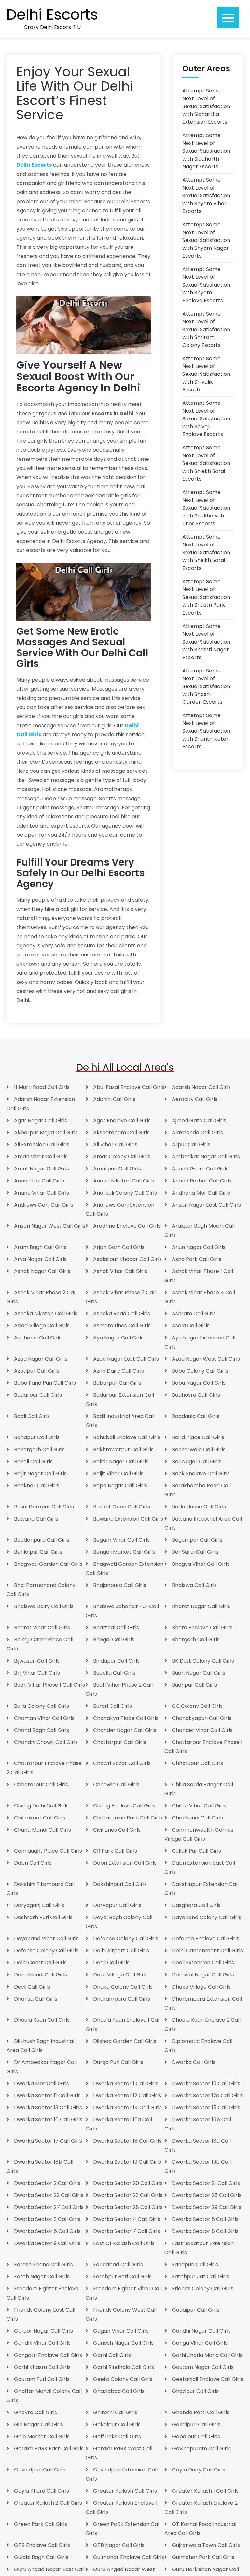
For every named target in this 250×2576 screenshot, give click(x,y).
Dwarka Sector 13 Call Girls (48, 2108)
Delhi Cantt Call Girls (40, 1963)
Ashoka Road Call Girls (122, 1314)
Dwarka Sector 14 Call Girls (127, 2108)
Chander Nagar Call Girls (125, 1730)
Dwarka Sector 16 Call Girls (48, 2120)
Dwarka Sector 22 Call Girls (49, 2195)
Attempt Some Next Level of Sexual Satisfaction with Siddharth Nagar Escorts (206, 151)
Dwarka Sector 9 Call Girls (47, 2243)
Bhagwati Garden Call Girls (48, 1564)
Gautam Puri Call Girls (42, 2379)
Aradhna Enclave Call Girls (127, 1226)
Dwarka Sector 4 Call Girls (127, 2219)
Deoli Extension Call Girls (203, 1963)
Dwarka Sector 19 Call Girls (127, 2162)
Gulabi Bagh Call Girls (41, 2557)
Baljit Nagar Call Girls (40, 1473)
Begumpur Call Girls (197, 1540)
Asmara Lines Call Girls (122, 1326)
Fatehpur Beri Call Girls (122, 2277)
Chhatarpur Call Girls (41, 1784)
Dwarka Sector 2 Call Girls (47, 2183)
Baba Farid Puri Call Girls (45, 1383)
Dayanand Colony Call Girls (207, 1917)
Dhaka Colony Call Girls (123, 1987)
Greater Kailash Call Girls (125, 2491)
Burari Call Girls (112, 1706)
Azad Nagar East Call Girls (126, 1359)
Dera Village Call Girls (120, 1975)
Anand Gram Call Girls (200, 1169)
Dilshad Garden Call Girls (125, 2041)
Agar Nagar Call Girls (41, 1120)
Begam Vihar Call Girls (121, 1540)
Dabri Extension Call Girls (125, 1863)
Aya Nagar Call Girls (118, 1338)
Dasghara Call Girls (196, 1905)
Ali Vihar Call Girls (115, 1145)
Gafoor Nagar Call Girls (43, 2331)
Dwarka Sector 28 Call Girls (128, 2207)
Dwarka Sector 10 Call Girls (206, 2083)
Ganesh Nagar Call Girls (123, 2343)
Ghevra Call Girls (35, 2412)
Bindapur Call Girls (116, 1661)
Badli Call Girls (32, 1416)
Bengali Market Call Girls (124, 1552)
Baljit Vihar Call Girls (118, 1473)
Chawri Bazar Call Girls (122, 1763)
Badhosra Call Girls (196, 1395)
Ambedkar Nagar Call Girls (206, 1157)
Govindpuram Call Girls (201, 2449)
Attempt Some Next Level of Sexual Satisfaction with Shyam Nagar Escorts (206, 240)
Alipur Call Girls (191, 1145)
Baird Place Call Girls (198, 1437)
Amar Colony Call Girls (122, 1157)
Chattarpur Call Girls (120, 1742)
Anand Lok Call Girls (39, 1181)
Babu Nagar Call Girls (199, 1383)
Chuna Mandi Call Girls (42, 1830)
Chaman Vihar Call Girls (44, 1718)
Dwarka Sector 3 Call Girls (47, 2219)
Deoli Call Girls (111, 1963)
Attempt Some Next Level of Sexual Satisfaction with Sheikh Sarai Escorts (206, 552)
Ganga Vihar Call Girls (200, 2343)
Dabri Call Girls (33, 1863)
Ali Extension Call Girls (42, 1145)
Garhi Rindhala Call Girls (124, 2367)
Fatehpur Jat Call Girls (201, 2277)
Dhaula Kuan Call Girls (42, 2020)
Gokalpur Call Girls (117, 2424)
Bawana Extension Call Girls (128, 1519)
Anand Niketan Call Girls (124, 1181)
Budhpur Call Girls (194, 1685)
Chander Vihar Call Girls (202, 1730)
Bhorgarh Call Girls (196, 1640)
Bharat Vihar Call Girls (42, 1628)
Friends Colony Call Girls (203, 2289)
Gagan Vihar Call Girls (121, 2331)
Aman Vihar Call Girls (41, 1157)
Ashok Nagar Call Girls (42, 1271)
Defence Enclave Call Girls (206, 1939)
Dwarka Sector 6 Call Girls (47, 2231)
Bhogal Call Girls (114, 1640)
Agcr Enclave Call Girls (122, 1120)
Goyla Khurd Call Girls (42, 2491)
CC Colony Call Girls (197, 1706)
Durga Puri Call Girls (118, 2062)
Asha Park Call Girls (197, 1259)
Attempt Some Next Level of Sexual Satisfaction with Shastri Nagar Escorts (206, 642)
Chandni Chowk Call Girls (46, 1742)
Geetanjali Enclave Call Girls (208, 2379)
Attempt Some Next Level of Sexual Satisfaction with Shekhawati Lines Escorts (206, 508)
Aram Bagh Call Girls (40, 1247)
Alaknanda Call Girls (197, 1132)
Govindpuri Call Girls (40, 2470)
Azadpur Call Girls (37, 1371)
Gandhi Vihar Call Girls (42, 2343)
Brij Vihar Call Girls (37, 1673)
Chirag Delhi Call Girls (41, 1806)
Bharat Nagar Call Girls (201, 1606)
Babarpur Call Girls (117, 1383)
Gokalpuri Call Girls (196, 2424)
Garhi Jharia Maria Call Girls (207, 2355)
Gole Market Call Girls (42, 2436)
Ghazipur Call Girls (195, 2391)
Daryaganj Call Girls (39, 1905)
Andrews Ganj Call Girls (44, 1205)
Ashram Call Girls (194, 1314)
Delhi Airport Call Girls (121, 1951)
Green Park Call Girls (41, 2524)
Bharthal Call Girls (116, 1628)
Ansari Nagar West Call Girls (50, 1226)
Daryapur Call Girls (117, 1905)
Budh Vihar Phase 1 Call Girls (49, 1685)
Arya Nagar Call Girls (40, 1259)
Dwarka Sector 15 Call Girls (206, 2108)
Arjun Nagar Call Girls (199, 1247)
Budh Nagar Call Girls (199, 1673)
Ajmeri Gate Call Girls (199, 1120)
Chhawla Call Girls (116, 1784)
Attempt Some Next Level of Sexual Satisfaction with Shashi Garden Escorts (206, 686)
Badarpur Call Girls (38, 1395)
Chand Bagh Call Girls (42, 1730)
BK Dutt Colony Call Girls (203, 1661)
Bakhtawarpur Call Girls (123, 1449)
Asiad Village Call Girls (42, 1326)
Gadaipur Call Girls (196, 2310)
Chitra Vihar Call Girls (199, 1806)
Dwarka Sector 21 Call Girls (206, 2183)
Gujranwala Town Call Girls (206, 2545)
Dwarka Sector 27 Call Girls (49, 2207)
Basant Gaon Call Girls (122, 1507)
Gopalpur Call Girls (196, 2436)
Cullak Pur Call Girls (196, 1851)
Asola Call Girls (191, 1326)
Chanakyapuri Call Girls (202, 1718)
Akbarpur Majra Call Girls (46, 1132)
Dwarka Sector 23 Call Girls (128, 2195)
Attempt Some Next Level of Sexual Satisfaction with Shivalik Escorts (206, 374)
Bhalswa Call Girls (194, 1585)
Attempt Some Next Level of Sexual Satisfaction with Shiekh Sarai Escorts (206, 463)
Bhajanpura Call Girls (120, 1585)
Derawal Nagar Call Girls (203, 1975)
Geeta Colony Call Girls (123, 2379)
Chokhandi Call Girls (197, 1818)
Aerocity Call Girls (195, 1099)
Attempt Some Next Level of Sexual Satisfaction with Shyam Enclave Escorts (206, 285)
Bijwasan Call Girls (37, 1661)
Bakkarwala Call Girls (199, 1449)
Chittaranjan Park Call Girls (128, 1818)
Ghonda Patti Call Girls (201, 2412)
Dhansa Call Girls (36, 1999)
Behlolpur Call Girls (38, 1552)
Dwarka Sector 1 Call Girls (126, 2083)
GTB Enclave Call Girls (42, 2545)
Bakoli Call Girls (33, 1461)
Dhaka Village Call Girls (201, 1987)
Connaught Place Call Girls (48, 1851)
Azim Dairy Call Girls (118, 1371)
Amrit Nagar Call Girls (42, 1169)
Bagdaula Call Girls (196, 1416)
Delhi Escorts (52, 15)
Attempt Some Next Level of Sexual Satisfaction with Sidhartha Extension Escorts (206, 106)
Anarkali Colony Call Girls (125, 1193)
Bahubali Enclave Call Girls (127, 1437)
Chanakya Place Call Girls (126, 1718)
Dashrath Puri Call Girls (43, 1917)
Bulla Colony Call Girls (42, 1706)
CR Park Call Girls (115, 1851)
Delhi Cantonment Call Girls (207, 1951)
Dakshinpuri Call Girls (120, 1884)
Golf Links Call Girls (117, 2436)
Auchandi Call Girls (38, 1338)
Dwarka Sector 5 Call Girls (205, 2219)
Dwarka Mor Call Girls (42, 2083)
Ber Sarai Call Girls (195, 1552)
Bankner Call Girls (37, 1486)
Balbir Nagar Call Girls (121, 1461)
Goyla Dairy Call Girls (199, 2470)
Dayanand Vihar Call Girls (46, 1939)
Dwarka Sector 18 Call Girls (127, 2141)
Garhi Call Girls (112, 2355)
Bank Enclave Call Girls (201, 1473)
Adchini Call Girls (114, 1099)
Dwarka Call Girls (194, 2062)
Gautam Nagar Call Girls (203, 2367)
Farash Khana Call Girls (43, 2265)
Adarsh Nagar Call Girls (201, 1087)
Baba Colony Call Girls (200, 1371)
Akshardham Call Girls (121, 1132)
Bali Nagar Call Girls (197, 1461)
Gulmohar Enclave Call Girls (129, 2557)
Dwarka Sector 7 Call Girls (126, 2231)
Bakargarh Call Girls (39, 1449)
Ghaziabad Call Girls (119, 2391)
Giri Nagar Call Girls (39, 2424)
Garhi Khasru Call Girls (42, 2367)
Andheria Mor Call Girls (201, 1193)
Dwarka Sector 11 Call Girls (47, 2095)
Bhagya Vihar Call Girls (201, 1564)
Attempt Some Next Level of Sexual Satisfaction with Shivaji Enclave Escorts (206, 419)
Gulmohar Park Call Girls (203, 2557)
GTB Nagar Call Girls (119, 2545)
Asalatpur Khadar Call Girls (127, 1259)
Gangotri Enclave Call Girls (48, 2355)
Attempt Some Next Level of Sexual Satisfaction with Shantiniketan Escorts (206, 731)
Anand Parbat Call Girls (202, 1181)
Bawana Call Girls (36, 1519)
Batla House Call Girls (199, 1507)
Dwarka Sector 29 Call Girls (207, 2207)
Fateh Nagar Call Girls (42, 2277)
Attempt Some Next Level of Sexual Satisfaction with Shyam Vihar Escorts (206, 196)
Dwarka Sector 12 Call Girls (127, 2095)
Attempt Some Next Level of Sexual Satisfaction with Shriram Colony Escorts (206, 329)
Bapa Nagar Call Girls (120, 1486)
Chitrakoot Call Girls (40, 1818)
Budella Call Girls (114, 1673)
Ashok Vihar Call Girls (120, 1271)
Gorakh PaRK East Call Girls (49, 2449)
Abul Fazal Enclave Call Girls (129, 1087)
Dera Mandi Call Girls (41, 1975)
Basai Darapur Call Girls (44, 1507)
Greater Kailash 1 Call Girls (205, 2491)
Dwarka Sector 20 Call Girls (128, 2183)
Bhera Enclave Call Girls (202, 1628)
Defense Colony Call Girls (46, 1951)
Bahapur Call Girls (37, 1437)
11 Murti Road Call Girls (42, 1087)
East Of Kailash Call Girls (124, 2243)
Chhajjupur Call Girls (197, 1763)
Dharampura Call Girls (122, 1999)
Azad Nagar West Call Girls (206, 1359)
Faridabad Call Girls (118, 2265)
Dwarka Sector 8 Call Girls (205, 2231)
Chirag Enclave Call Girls (124, 1806)
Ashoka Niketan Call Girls (46, 1314)
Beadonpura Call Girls (42, 1540)
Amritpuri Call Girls (117, 1169)
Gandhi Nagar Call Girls (201, 2331)
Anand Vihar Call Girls (42, 1193)
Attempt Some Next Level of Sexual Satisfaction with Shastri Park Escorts (206, 597)
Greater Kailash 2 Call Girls (48, 2503)
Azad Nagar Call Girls (41, 1359)
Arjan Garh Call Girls (119, 1247)
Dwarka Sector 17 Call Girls (48, 2141)
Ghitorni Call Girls (115, 2412)
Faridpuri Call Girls (195, 2265)
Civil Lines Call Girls (117, 1830)
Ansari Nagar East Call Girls (206, 1205)
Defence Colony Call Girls (126, 1939)
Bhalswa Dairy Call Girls (44, 1606)
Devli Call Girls (32, 1987)
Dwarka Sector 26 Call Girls (207, 2195)
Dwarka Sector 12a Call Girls (208, 2095)
